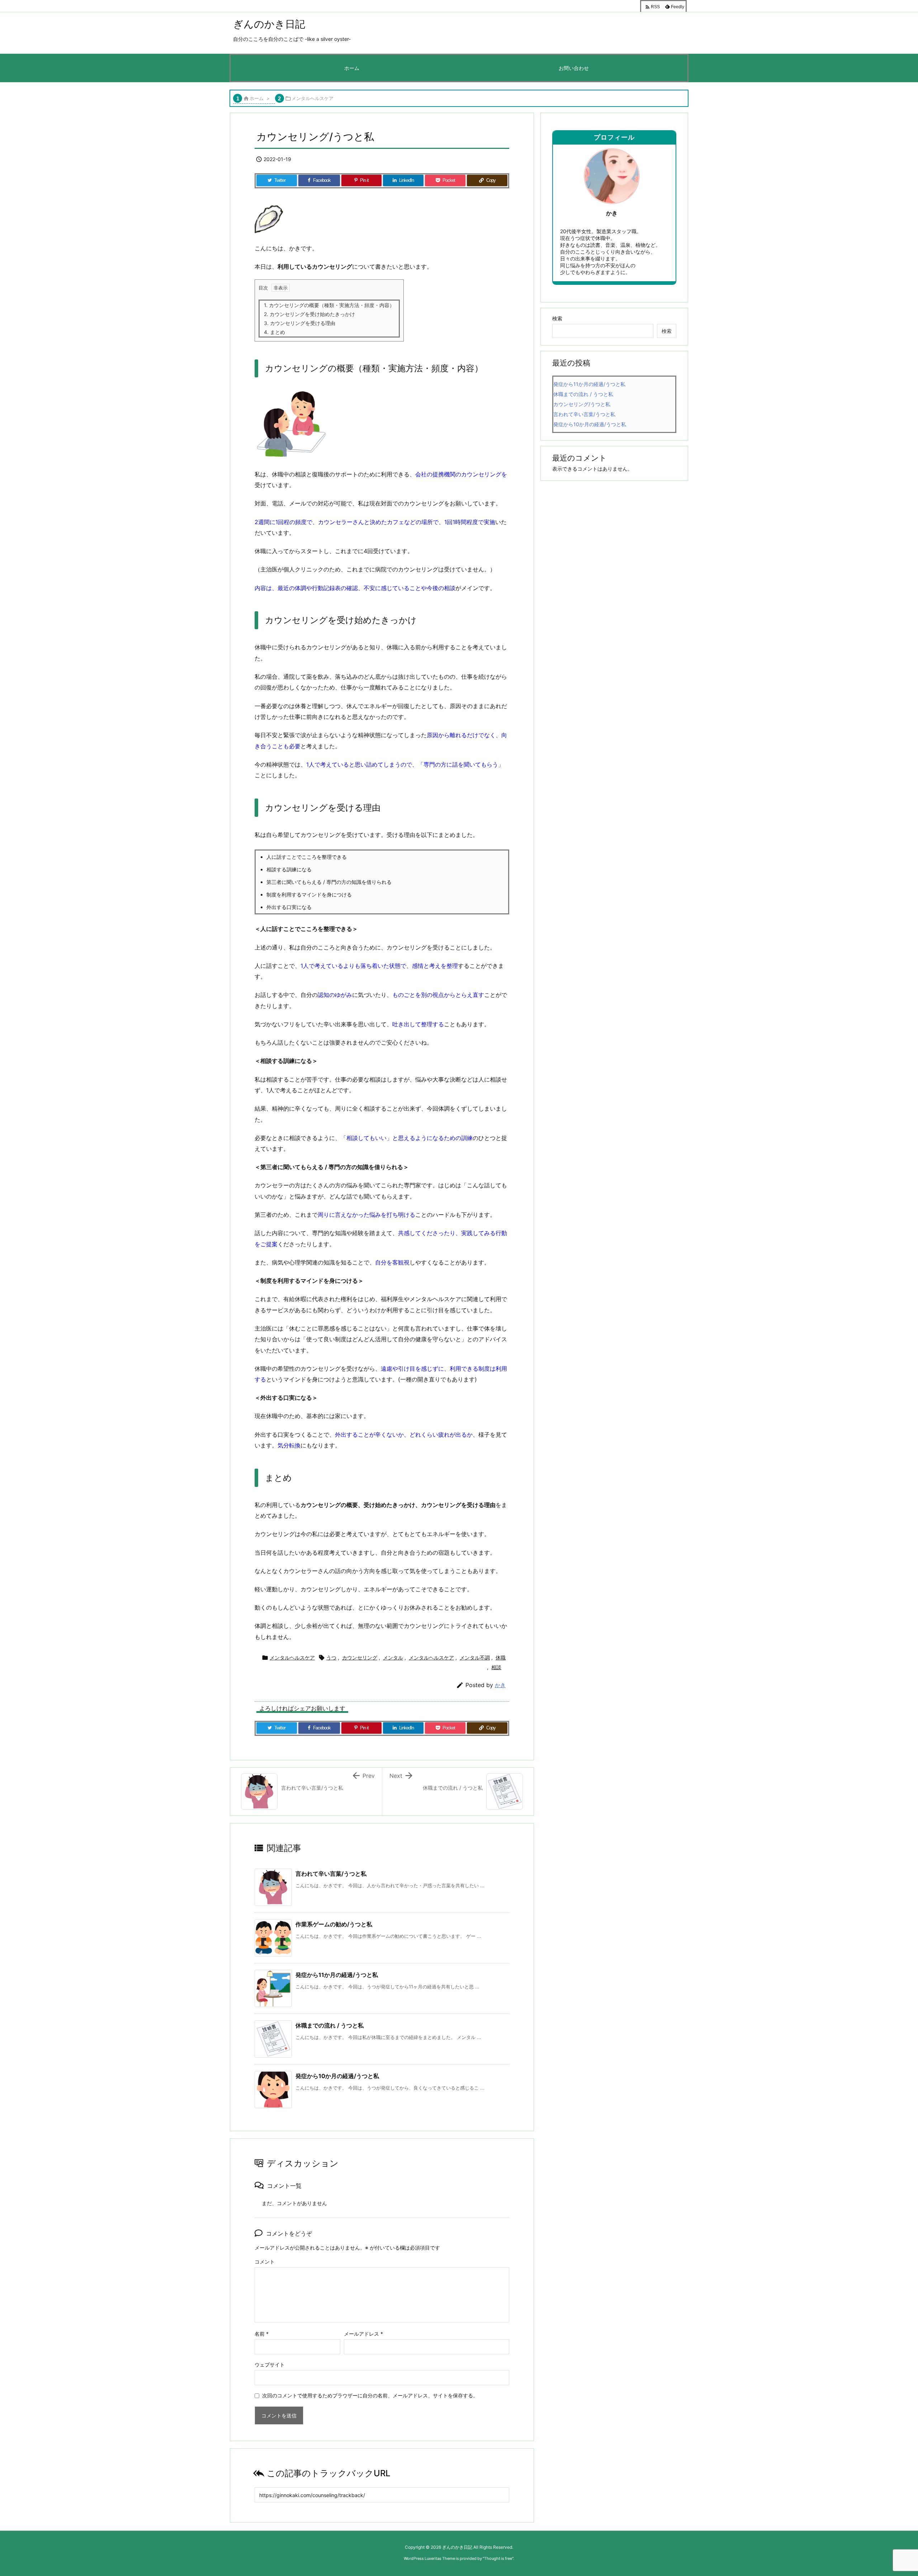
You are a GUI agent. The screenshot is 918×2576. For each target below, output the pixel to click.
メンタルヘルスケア (313, 98)
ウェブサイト (270, 2365)
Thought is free (498, 2558)
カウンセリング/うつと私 (582, 404)
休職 (501, 1657)
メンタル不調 (475, 1657)
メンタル (393, 1657)
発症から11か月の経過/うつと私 (337, 1975)
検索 (557, 318)
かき (500, 1685)
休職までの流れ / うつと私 (330, 2025)
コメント (265, 2262)
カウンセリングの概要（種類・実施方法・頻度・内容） (329, 305)
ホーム (257, 98)
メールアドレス (363, 2334)
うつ (331, 1657)
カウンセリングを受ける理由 (300, 323)
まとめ (275, 332)
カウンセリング (360, 1657)
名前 (262, 2334)
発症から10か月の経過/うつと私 (337, 2076)
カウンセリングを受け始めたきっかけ (309, 314)
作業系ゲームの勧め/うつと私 (334, 1924)
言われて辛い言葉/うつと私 (331, 1874)
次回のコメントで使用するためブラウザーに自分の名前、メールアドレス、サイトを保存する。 (370, 2395)
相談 (496, 1667)
